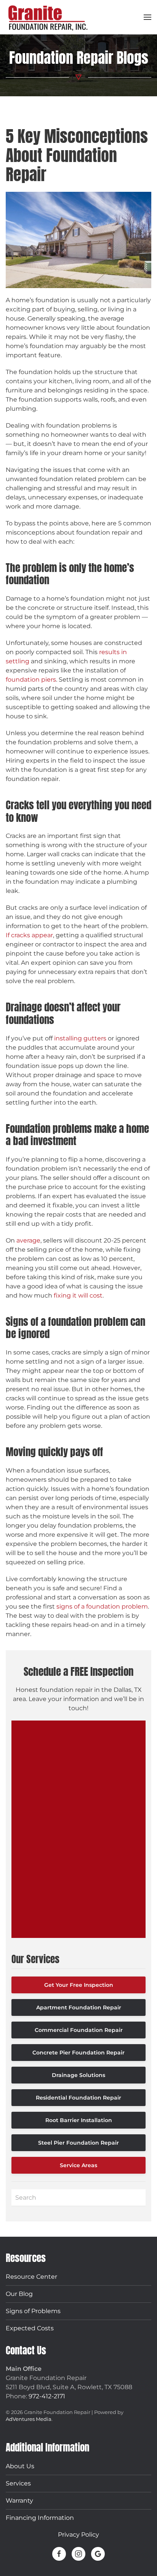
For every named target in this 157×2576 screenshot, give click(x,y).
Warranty (19, 2501)
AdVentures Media (29, 2419)
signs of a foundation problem (101, 1606)
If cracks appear (29, 935)
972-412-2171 (47, 2396)
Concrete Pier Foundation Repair (78, 2053)
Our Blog (19, 2294)
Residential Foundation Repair (78, 2098)
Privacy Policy (78, 2535)
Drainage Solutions (78, 2075)
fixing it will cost (78, 1295)
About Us (20, 2466)
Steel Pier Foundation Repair (78, 2143)
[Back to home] (48, 17)
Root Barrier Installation (79, 2120)
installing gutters (80, 1038)
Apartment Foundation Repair (79, 2007)
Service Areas (78, 2165)
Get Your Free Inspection (79, 1985)
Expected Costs (30, 2328)
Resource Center (31, 2277)
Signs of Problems (33, 2311)
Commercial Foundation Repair (79, 2030)
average (28, 1240)
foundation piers (31, 680)
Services (18, 2483)
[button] (147, 17)
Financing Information (40, 2518)
